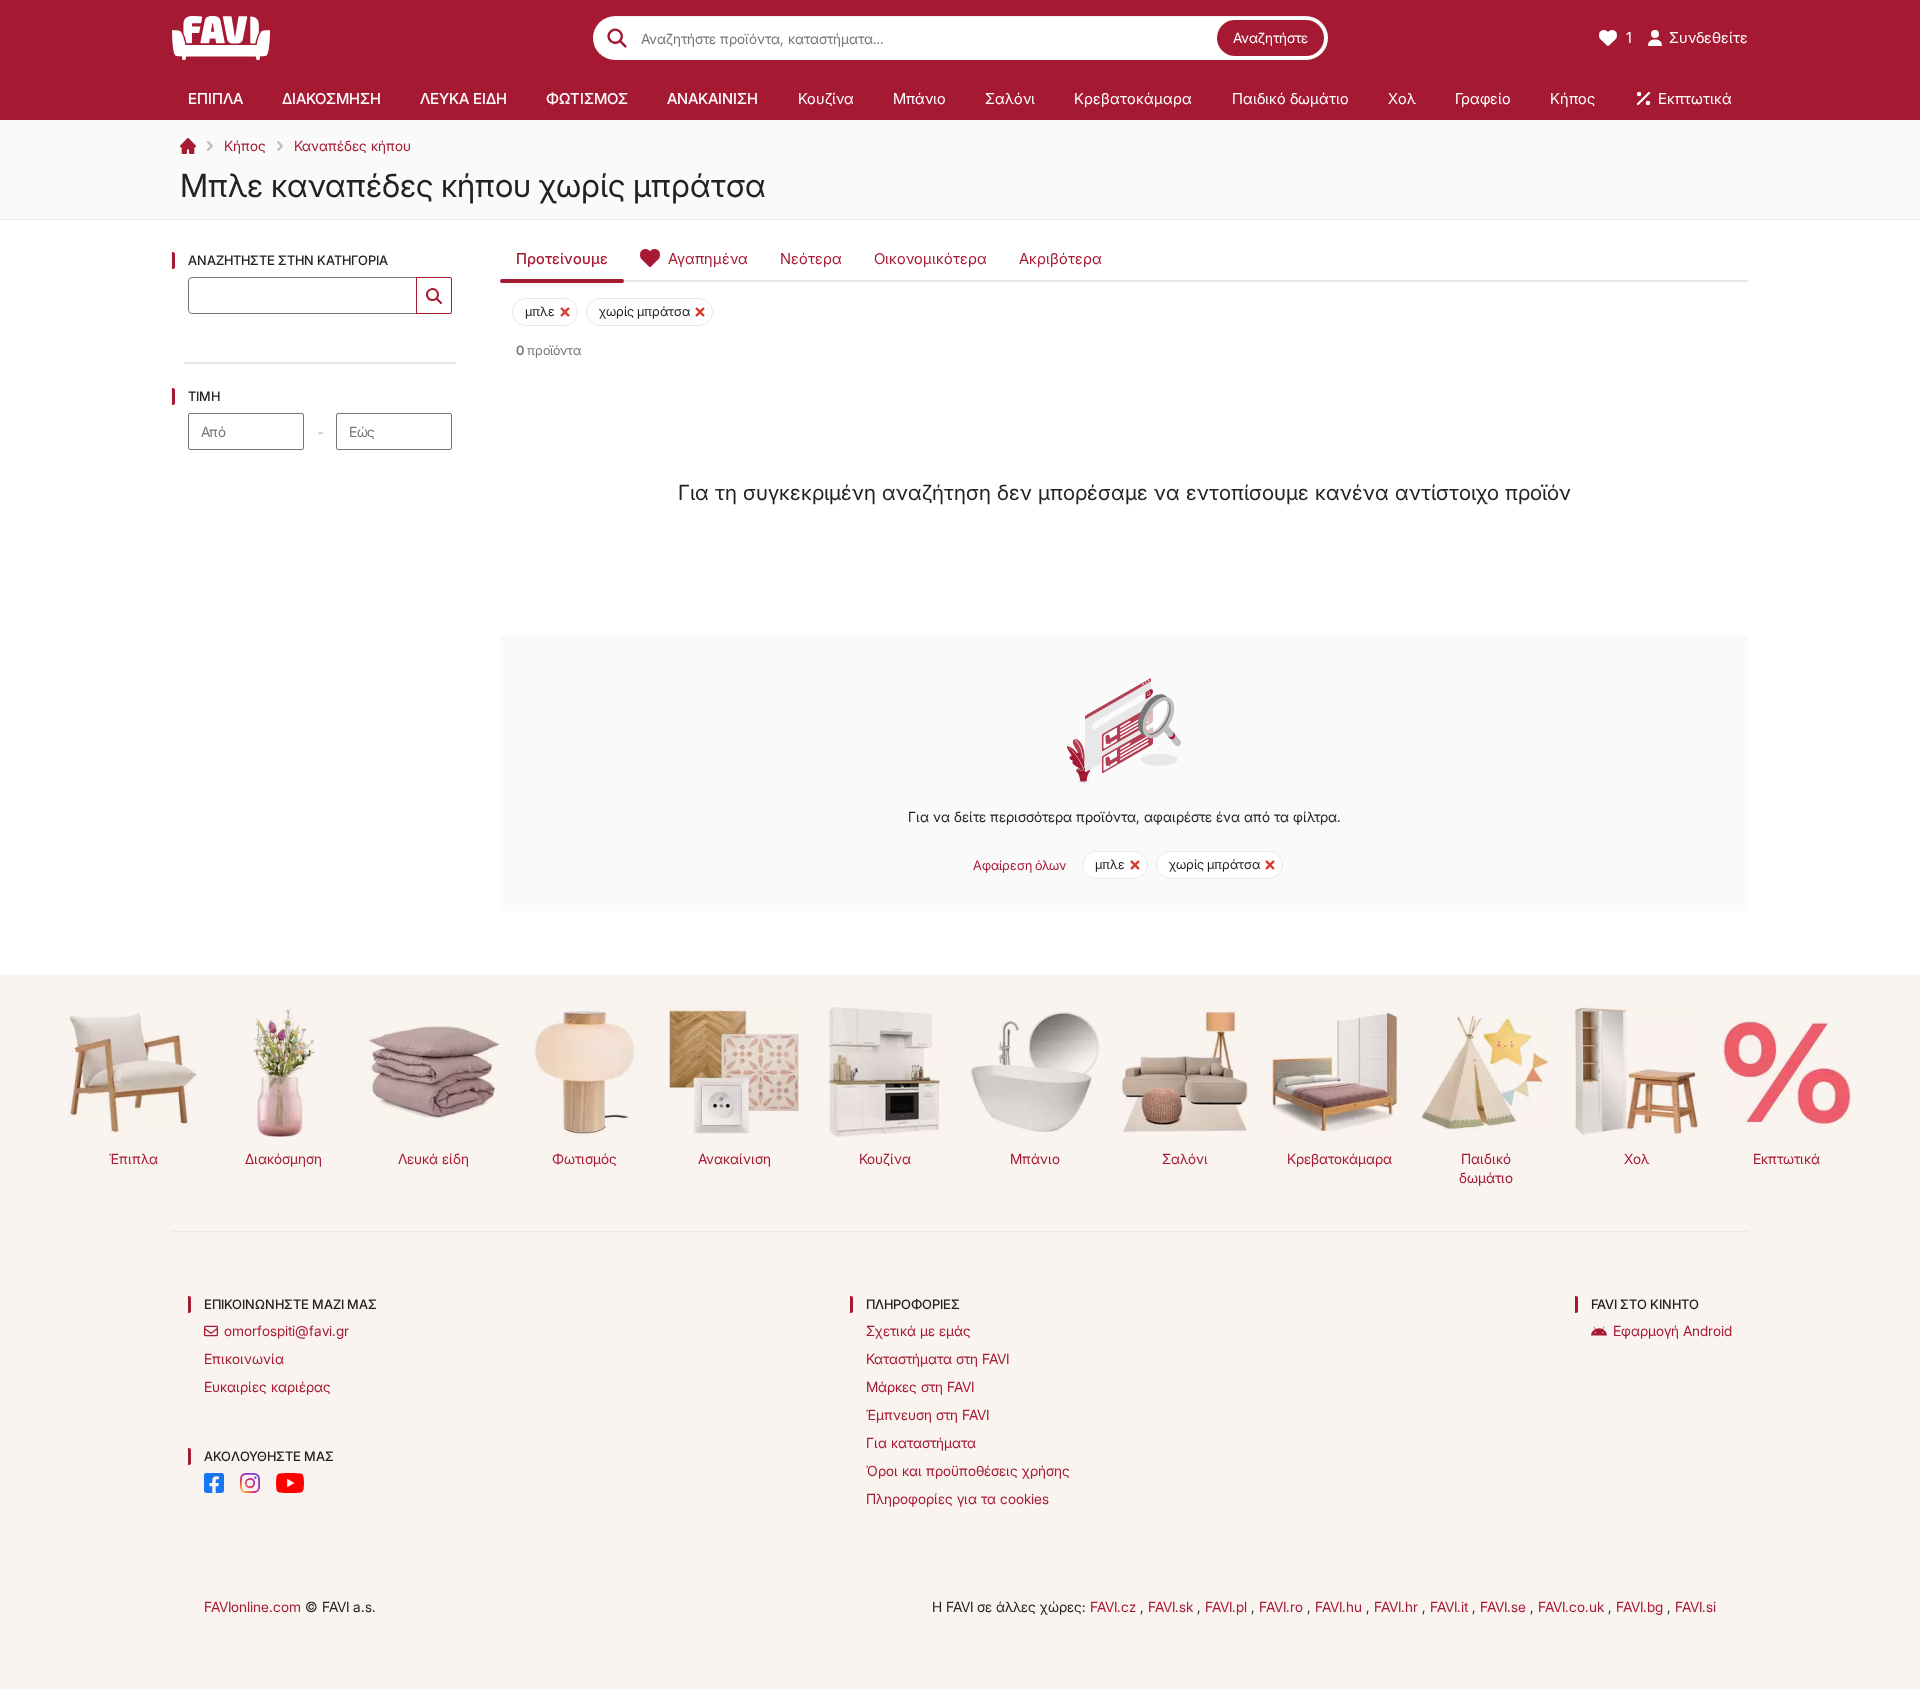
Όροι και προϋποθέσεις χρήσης (968, 1470)
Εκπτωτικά (1786, 1158)
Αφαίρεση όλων (1019, 865)
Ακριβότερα (1060, 258)
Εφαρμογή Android (1672, 1330)
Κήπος (245, 145)
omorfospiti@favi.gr (286, 1330)
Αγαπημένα (708, 258)
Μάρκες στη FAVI (920, 1386)
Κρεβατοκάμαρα (1339, 1158)
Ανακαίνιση (734, 1158)
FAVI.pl (1228, 1606)
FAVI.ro (1283, 1606)
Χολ (1636, 1158)
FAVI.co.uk (1573, 1606)
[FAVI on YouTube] (290, 1483)
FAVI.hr (1398, 1606)
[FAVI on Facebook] (214, 1483)
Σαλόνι (1185, 1158)
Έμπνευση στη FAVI (927, 1414)
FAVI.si (1695, 1606)
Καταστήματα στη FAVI (937, 1358)
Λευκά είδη (433, 1158)
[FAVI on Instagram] (250, 1483)
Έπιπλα (133, 1158)
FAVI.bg (1641, 1606)
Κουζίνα (885, 1158)
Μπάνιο (1035, 1158)
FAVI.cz (1115, 1606)
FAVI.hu (1340, 1606)
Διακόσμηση (283, 1158)
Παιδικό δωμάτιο (1486, 1168)
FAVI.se (1505, 1606)
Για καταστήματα (921, 1442)
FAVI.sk (1172, 1606)
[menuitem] (215, 98)
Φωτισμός (584, 1158)
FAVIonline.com (252, 1606)
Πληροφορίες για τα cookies (957, 1498)
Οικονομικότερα (930, 258)
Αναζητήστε (1270, 37)
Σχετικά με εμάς (918, 1330)
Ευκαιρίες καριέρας (267, 1386)
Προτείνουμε (562, 258)
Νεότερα (811, 258)
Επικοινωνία (244, 1358)
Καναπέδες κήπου (352, 145)
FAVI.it (1451, 1606)
